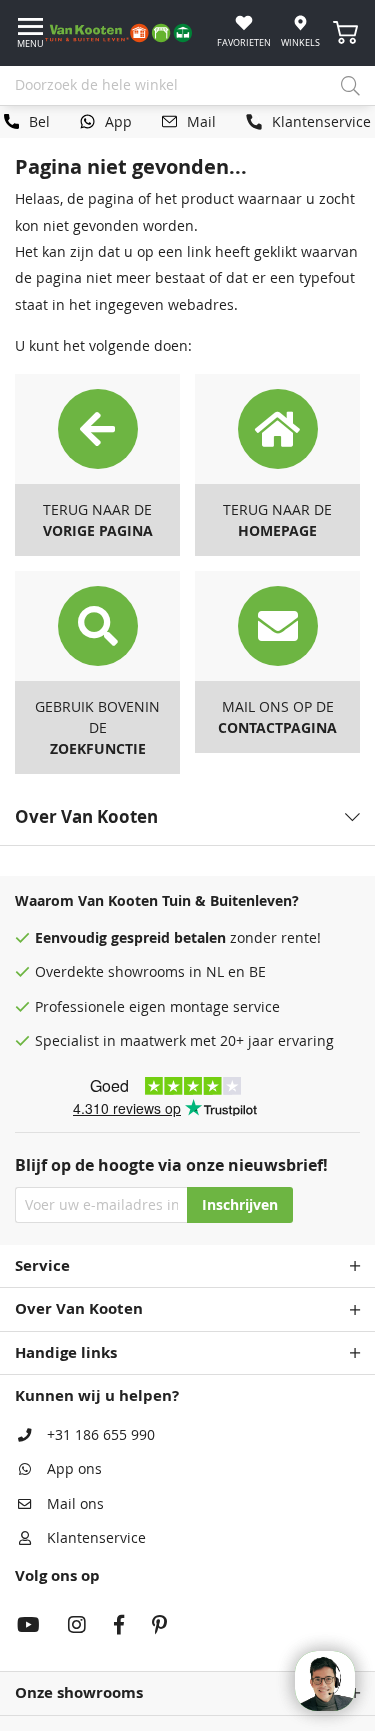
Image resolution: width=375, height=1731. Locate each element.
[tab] (187, 817)
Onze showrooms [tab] (79, 1692)
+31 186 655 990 (101, 1435)
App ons (74, 1469)
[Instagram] (77, 1627)
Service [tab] (42, 1265)
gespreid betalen (168, 938)
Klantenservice (96, 1538)
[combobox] (187, 86)
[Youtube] (28, 1627)
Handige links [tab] (66, 1352)
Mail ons (75, 1504)
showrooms (146, 972)
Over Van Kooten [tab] (79, 1308)
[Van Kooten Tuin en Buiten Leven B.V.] (126, 33)
